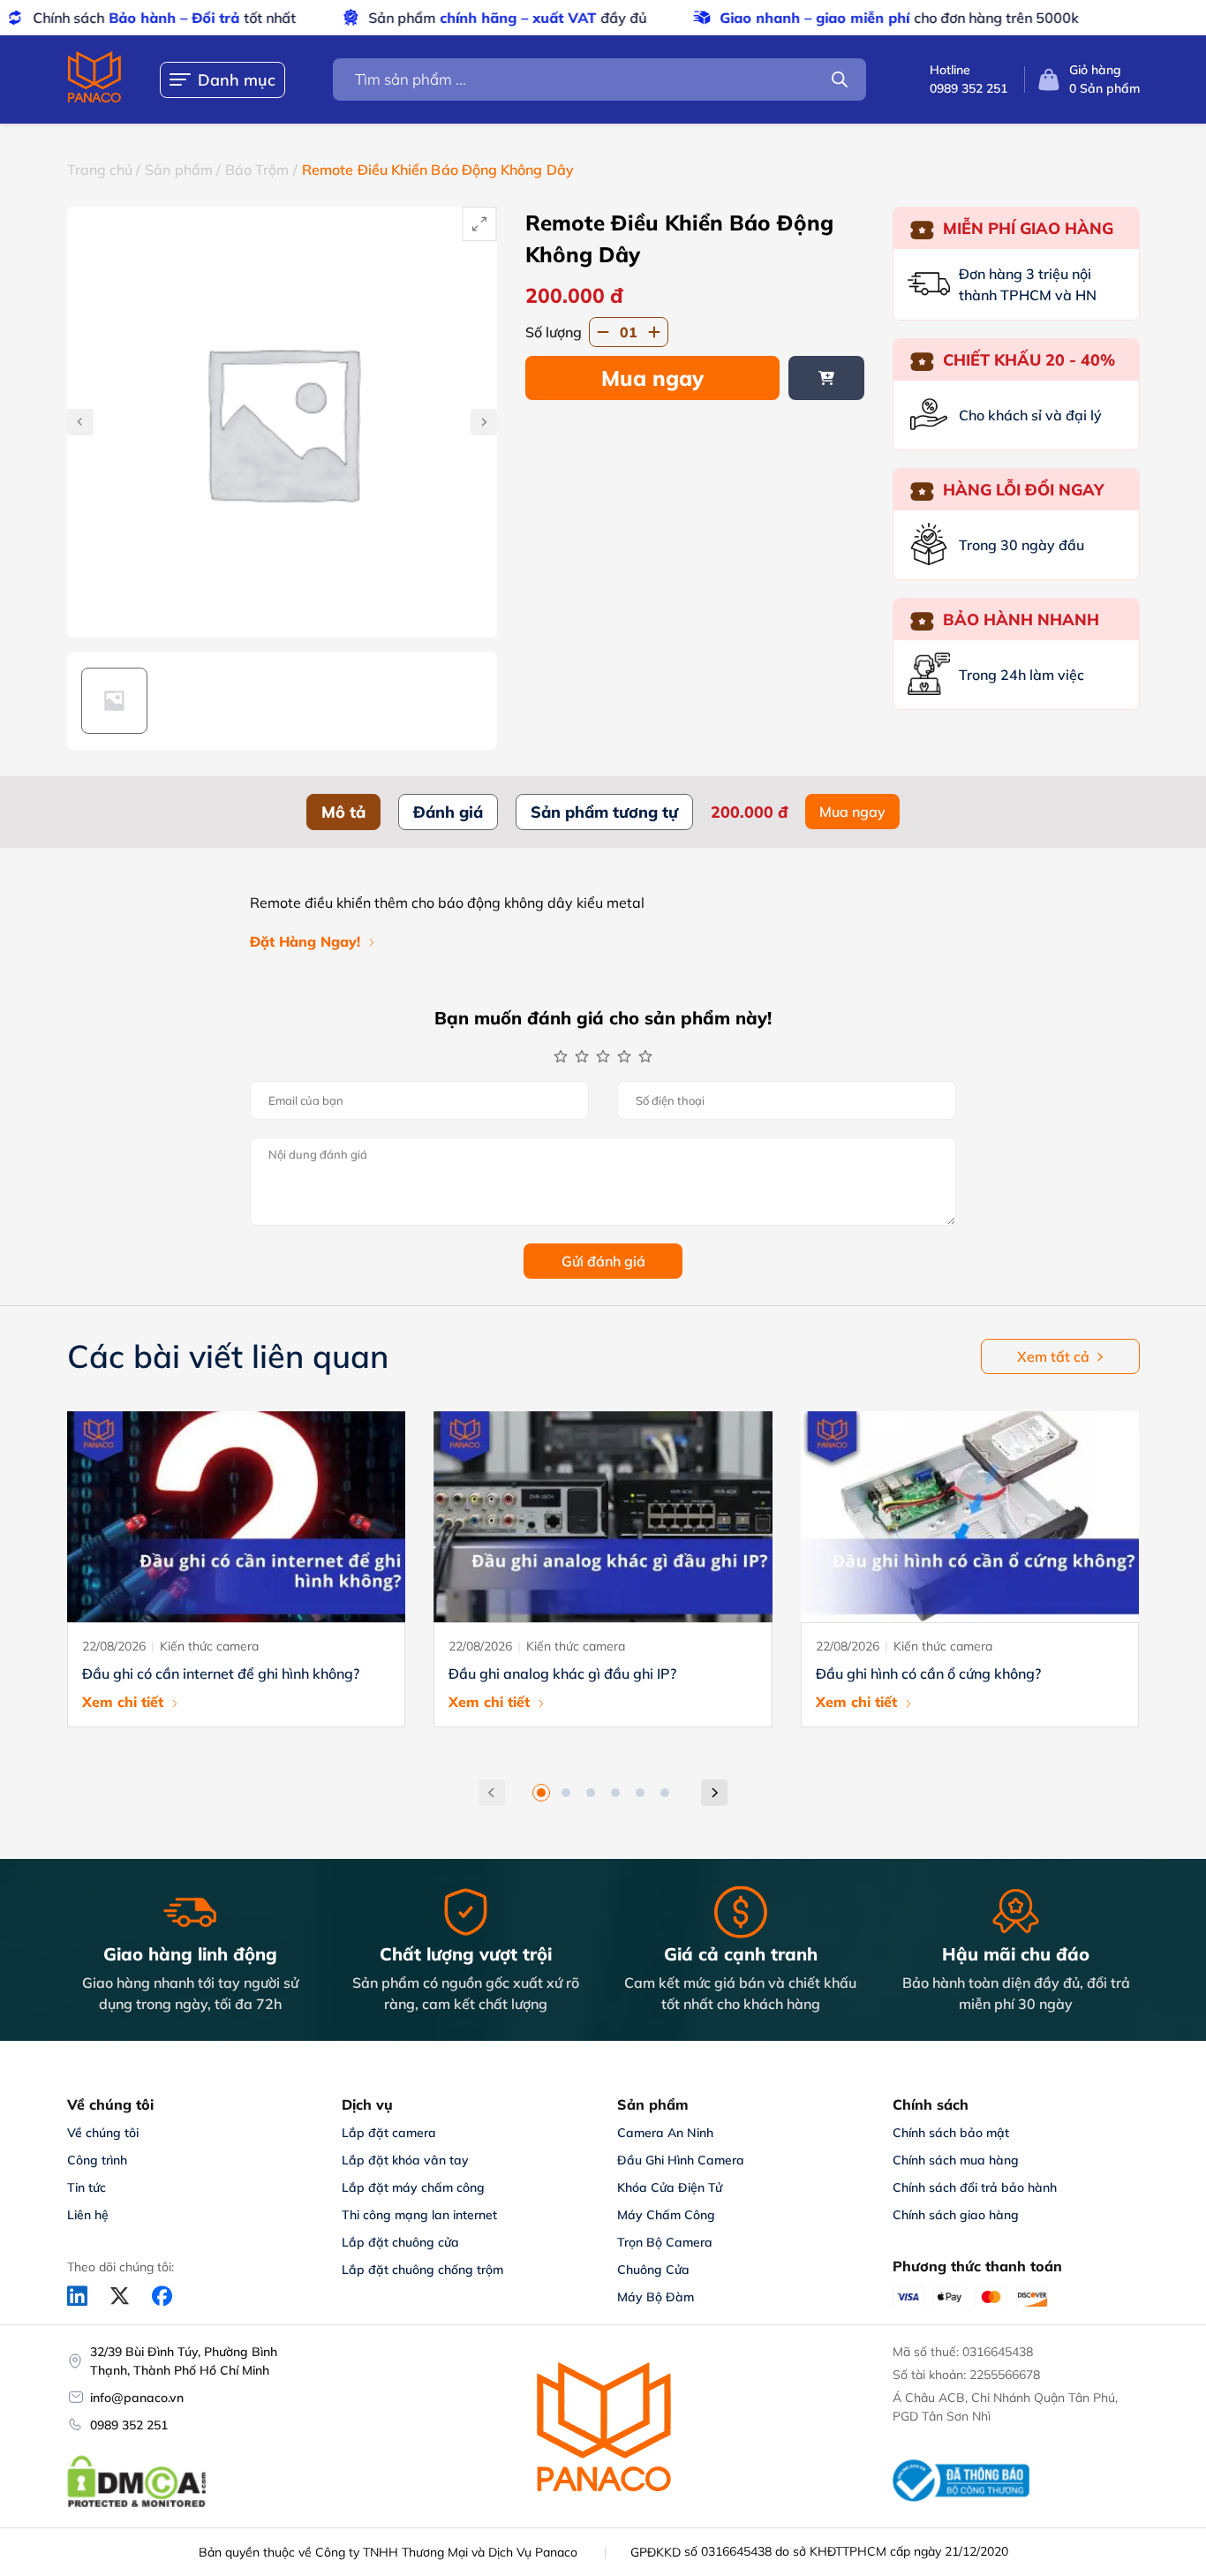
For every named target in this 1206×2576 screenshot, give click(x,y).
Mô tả (343, 812)
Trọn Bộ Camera (665, 2242)
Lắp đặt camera (389, 2133)
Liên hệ (88, 2215)
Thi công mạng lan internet (419, 2215)
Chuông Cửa (653, 2270)
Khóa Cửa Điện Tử (670, 2187)
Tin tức (87, 2187)
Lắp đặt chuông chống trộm (422, 2270)
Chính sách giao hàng (956, 2215)
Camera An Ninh (665, 2133)
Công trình (97, 2160)
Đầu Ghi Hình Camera (681, 2160)
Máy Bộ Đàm (656, 2297)
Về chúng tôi (103, 2133)
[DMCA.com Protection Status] (137, 2504)
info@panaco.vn (137, 2398)
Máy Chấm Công (666, 2215)
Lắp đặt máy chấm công (413, 2187)
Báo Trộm (257, 170)
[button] (541, 1793)
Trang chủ (100, 170)
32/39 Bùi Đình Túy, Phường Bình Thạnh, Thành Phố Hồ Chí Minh (184, 2361)
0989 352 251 (129, 2425)
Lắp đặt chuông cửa (400, 2242)
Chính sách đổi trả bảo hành (975, 2187)
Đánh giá (448, 812)
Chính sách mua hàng (956, 2160)
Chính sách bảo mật (951, 2133)
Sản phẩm (179, 170)
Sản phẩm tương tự (604, 812)
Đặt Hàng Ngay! (305, 941)
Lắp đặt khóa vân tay (405, 2160)
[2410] (826, 378)
